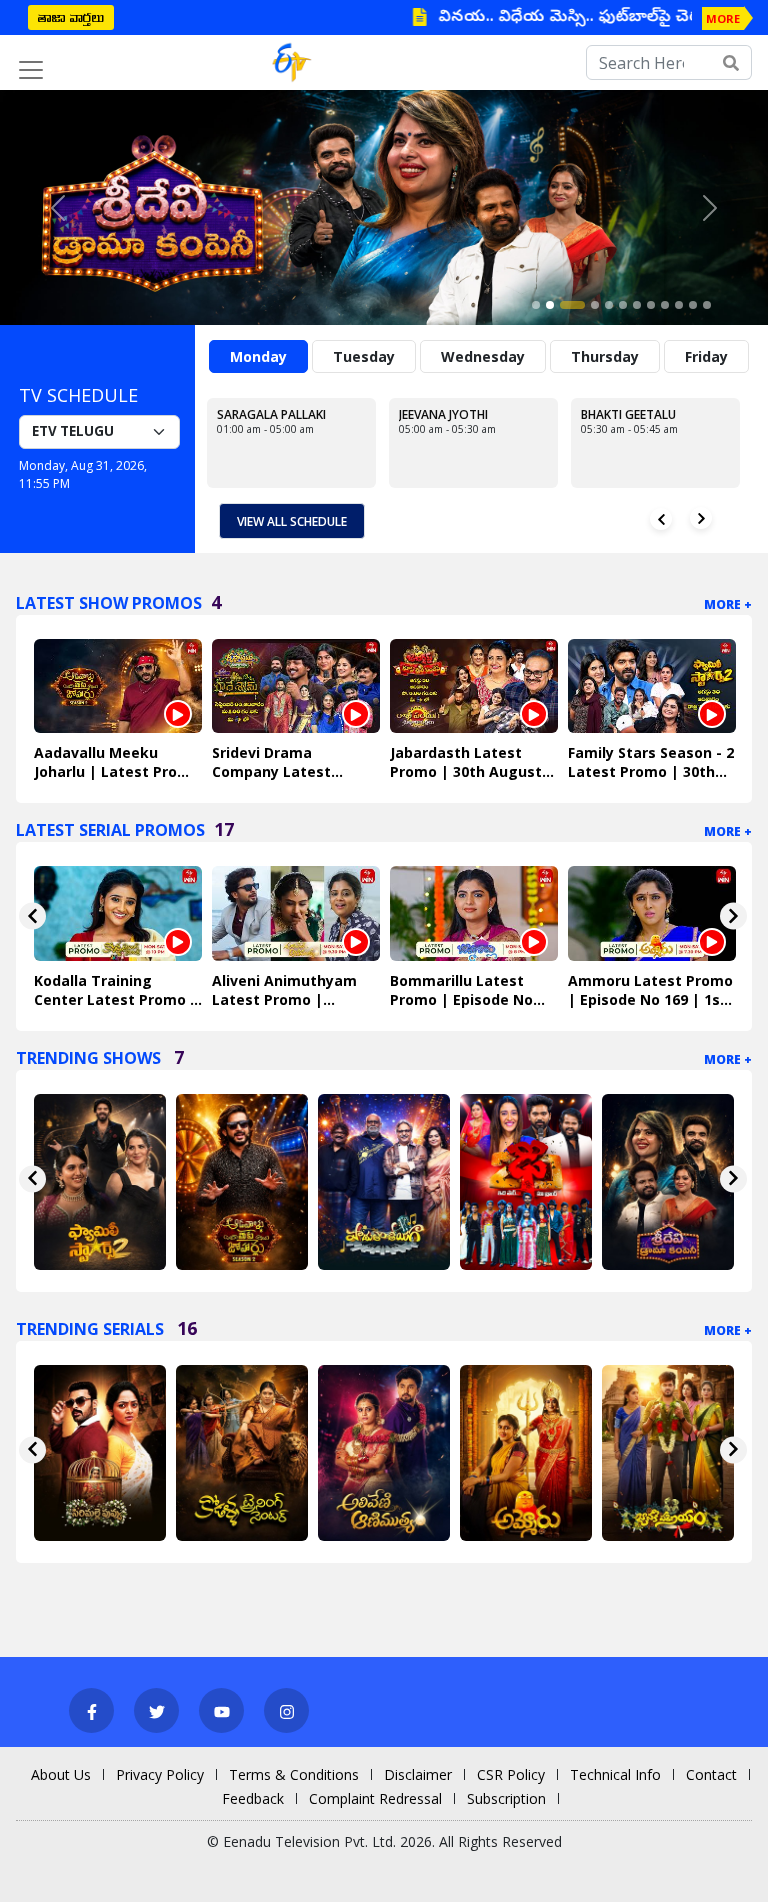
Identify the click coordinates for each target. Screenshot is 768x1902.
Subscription (506, 1798)
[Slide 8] (651, 305)
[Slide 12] (707, 305)
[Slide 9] (665, 305)
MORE (723, 18)
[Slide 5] (609, 305)
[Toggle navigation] (31, 70)
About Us (61, 1774)
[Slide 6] (623, 305)
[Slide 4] (595, 305)
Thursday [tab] (605, 356)
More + (728, 604)
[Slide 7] (637, 305)
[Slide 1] (536, 305)
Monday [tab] (258, 356)
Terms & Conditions (294, 1774)
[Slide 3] (572, 305)
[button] (57, 207)
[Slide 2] (550, 305)
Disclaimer (418, 1774)
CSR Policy (511, 1774)
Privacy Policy (160, 1774)
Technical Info (615, 1774)
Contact (711, 1774)
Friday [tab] (706, 356)
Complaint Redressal (375, 1798)
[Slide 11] (693, 305)
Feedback (253, 1798)
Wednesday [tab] (483, 356)
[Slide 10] (679, 305)
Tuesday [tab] (364, 356)
